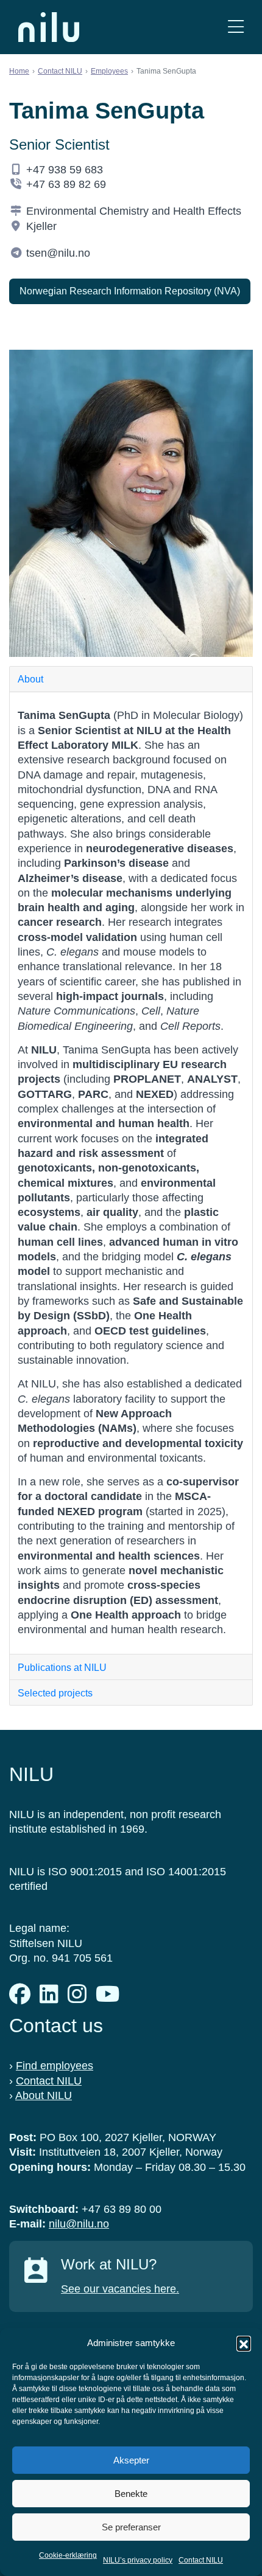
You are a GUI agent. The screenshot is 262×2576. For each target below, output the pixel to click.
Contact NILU (201, 2560)
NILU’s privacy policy (138, 2560)
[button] (244, 2343)
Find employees (55, 2066)
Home (19, 71)
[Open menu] (236, 27)
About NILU (44, 2095)
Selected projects (55, 1693)
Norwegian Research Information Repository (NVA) (130, 291)
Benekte (131, 2494)
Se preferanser (131, 2527)
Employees (109, 71)
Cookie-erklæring (68, 2555)
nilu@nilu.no (79, 2224)
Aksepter (131, 2460)
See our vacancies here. (120, 2289)
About (30, 679)
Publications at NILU (62, 1668)
